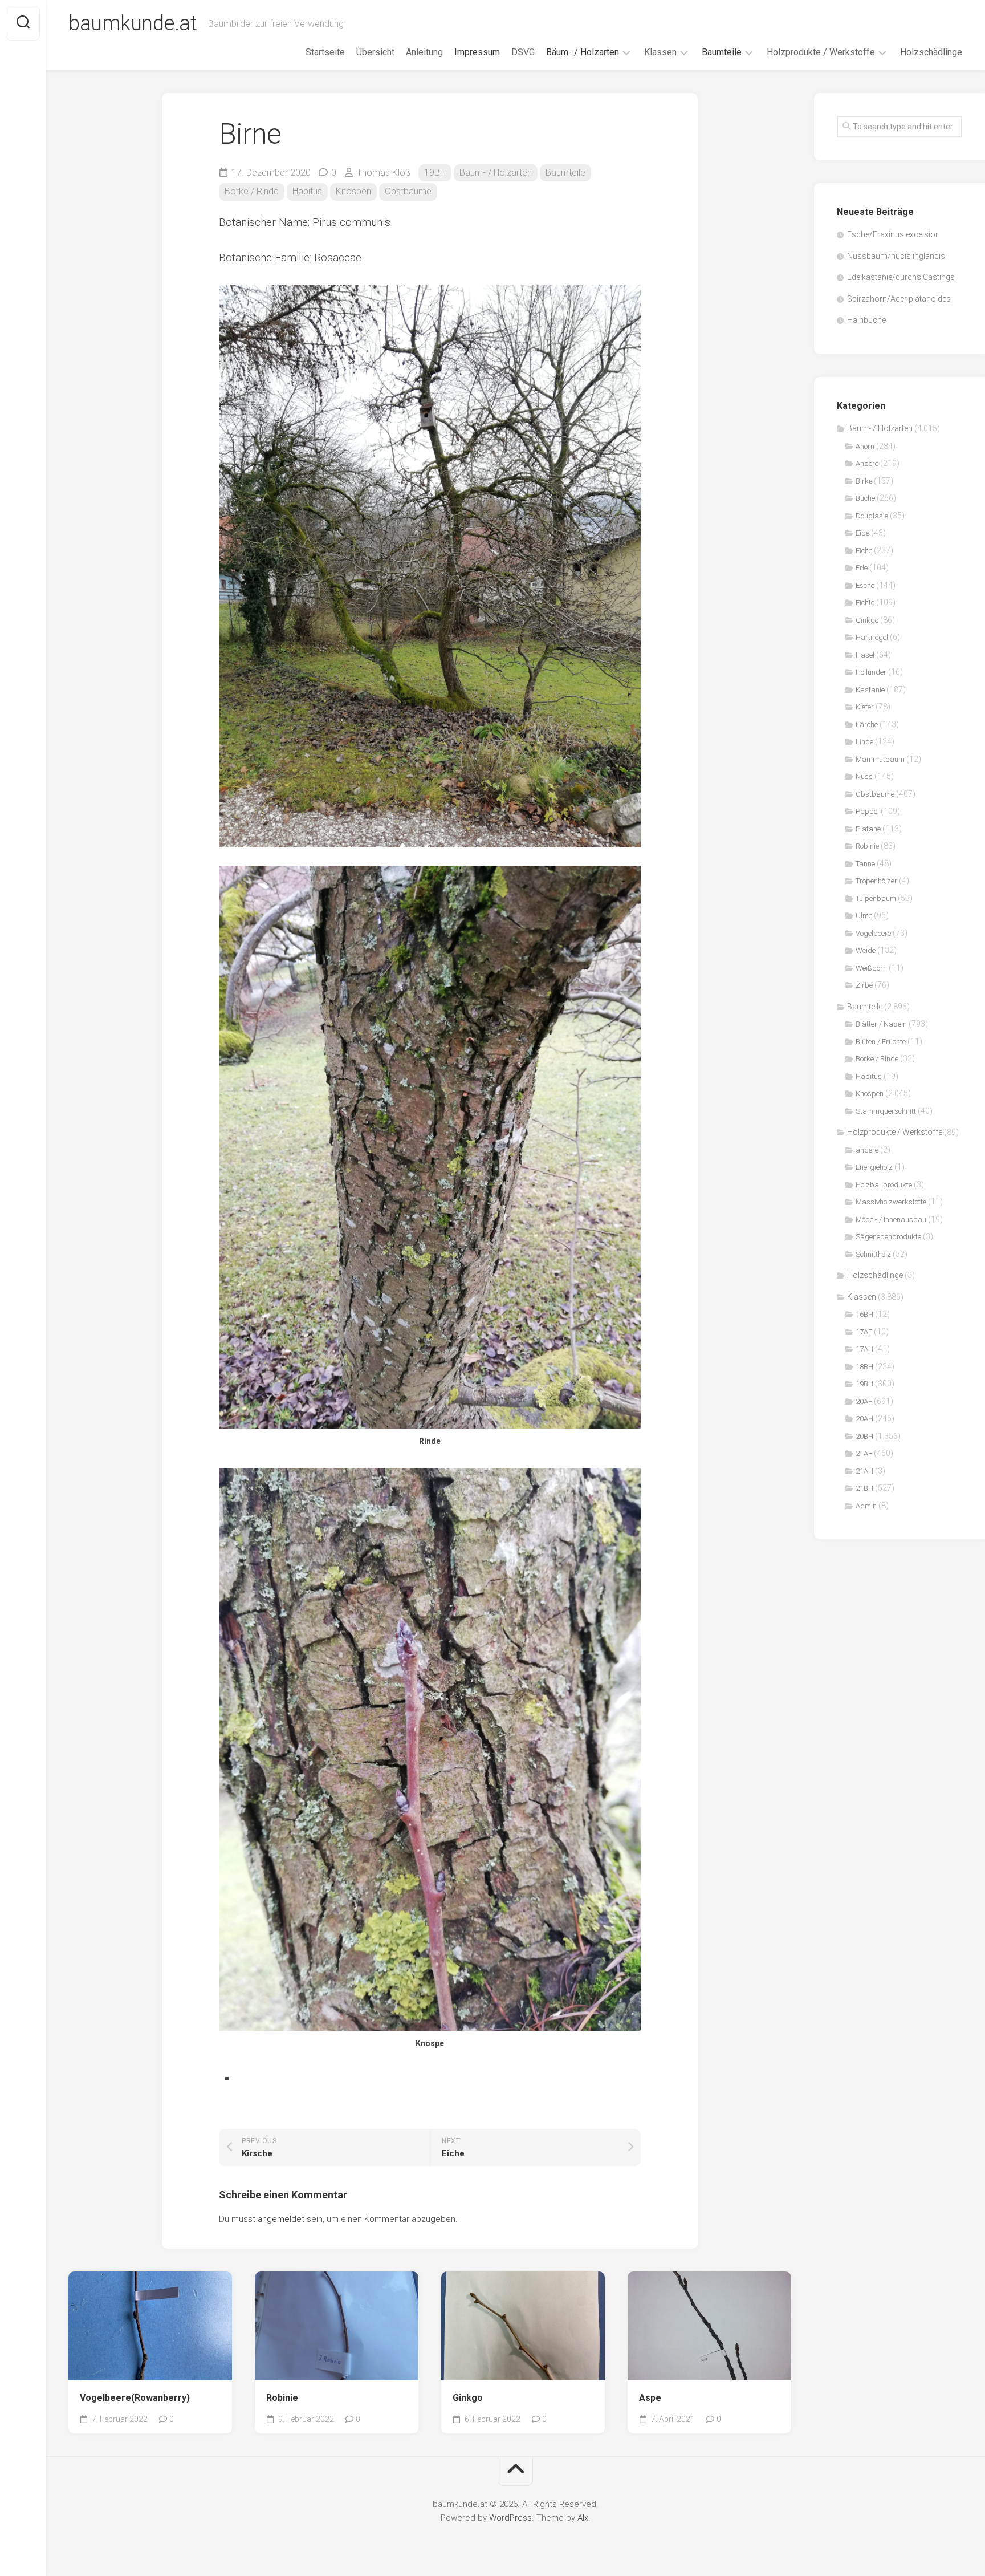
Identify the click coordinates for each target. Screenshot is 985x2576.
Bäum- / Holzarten (583, 52)
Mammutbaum (880, 759)
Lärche (867, 725)
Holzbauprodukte (884, 1185)
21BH (864, 1488)
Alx (583, 2518)
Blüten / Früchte (881, 1042)
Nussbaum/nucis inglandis (896, 256)
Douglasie (872, 516)
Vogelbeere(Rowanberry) (135, 2398)
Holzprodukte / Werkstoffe (821, 52)
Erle (862, 568)
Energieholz (874, 1167)
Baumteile (722, 52)
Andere (867, 463)
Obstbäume (408, 191)
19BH (435, 173)
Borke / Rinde (252, 191)
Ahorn (865, 446)
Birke (864, 481)
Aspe (650, 2398)
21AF (864, 1453)
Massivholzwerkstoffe (891, 1202)
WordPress (510, 2518)
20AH (864, 1419)
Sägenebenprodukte (888, 1237)
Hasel (865, 655)
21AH (864, 1471)
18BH (864, 1367)
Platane (868, 829)
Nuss (864, 776)
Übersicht (375, 52)
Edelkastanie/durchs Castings (901, 277)
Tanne (865, 864)
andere (867, 1150)
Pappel (867, 811)
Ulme (864, 916)
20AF (864, 1401)
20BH (864, 1436)
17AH (864, 1349)
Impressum (477, 52)
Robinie (282, 2398)
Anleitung (424, 52)
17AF (864, 1332)
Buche (865, 498)
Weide (866, 950)
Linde (864, 742)
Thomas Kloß (384, 173)
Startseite (325, 52)
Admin (866, 1506)
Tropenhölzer (876, 881)
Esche (865, 585)
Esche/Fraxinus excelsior (893, 234)
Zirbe (864, 985)
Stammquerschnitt (886, 1111)
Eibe (862, 533)
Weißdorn (871, 968)
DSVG (523, 52)
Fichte (865, 603)
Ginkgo (468, 2398)
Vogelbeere (873, 933)
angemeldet (281, 2219)
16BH (864, 1314)
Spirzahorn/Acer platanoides (899, 299)
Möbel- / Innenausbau (891, 1220)
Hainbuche (866, 320)
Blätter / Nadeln (881, 1024)
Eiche (864, 551)
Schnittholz (873, 1254)
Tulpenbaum (876, 898)
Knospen (353, 191)
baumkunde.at (133, 23)
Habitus (307, 191)
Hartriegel (872, 637)
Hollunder (871, 672)
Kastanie (870, 690)
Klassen (660, 52)
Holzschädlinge (931, 52)
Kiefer (865, 707)
